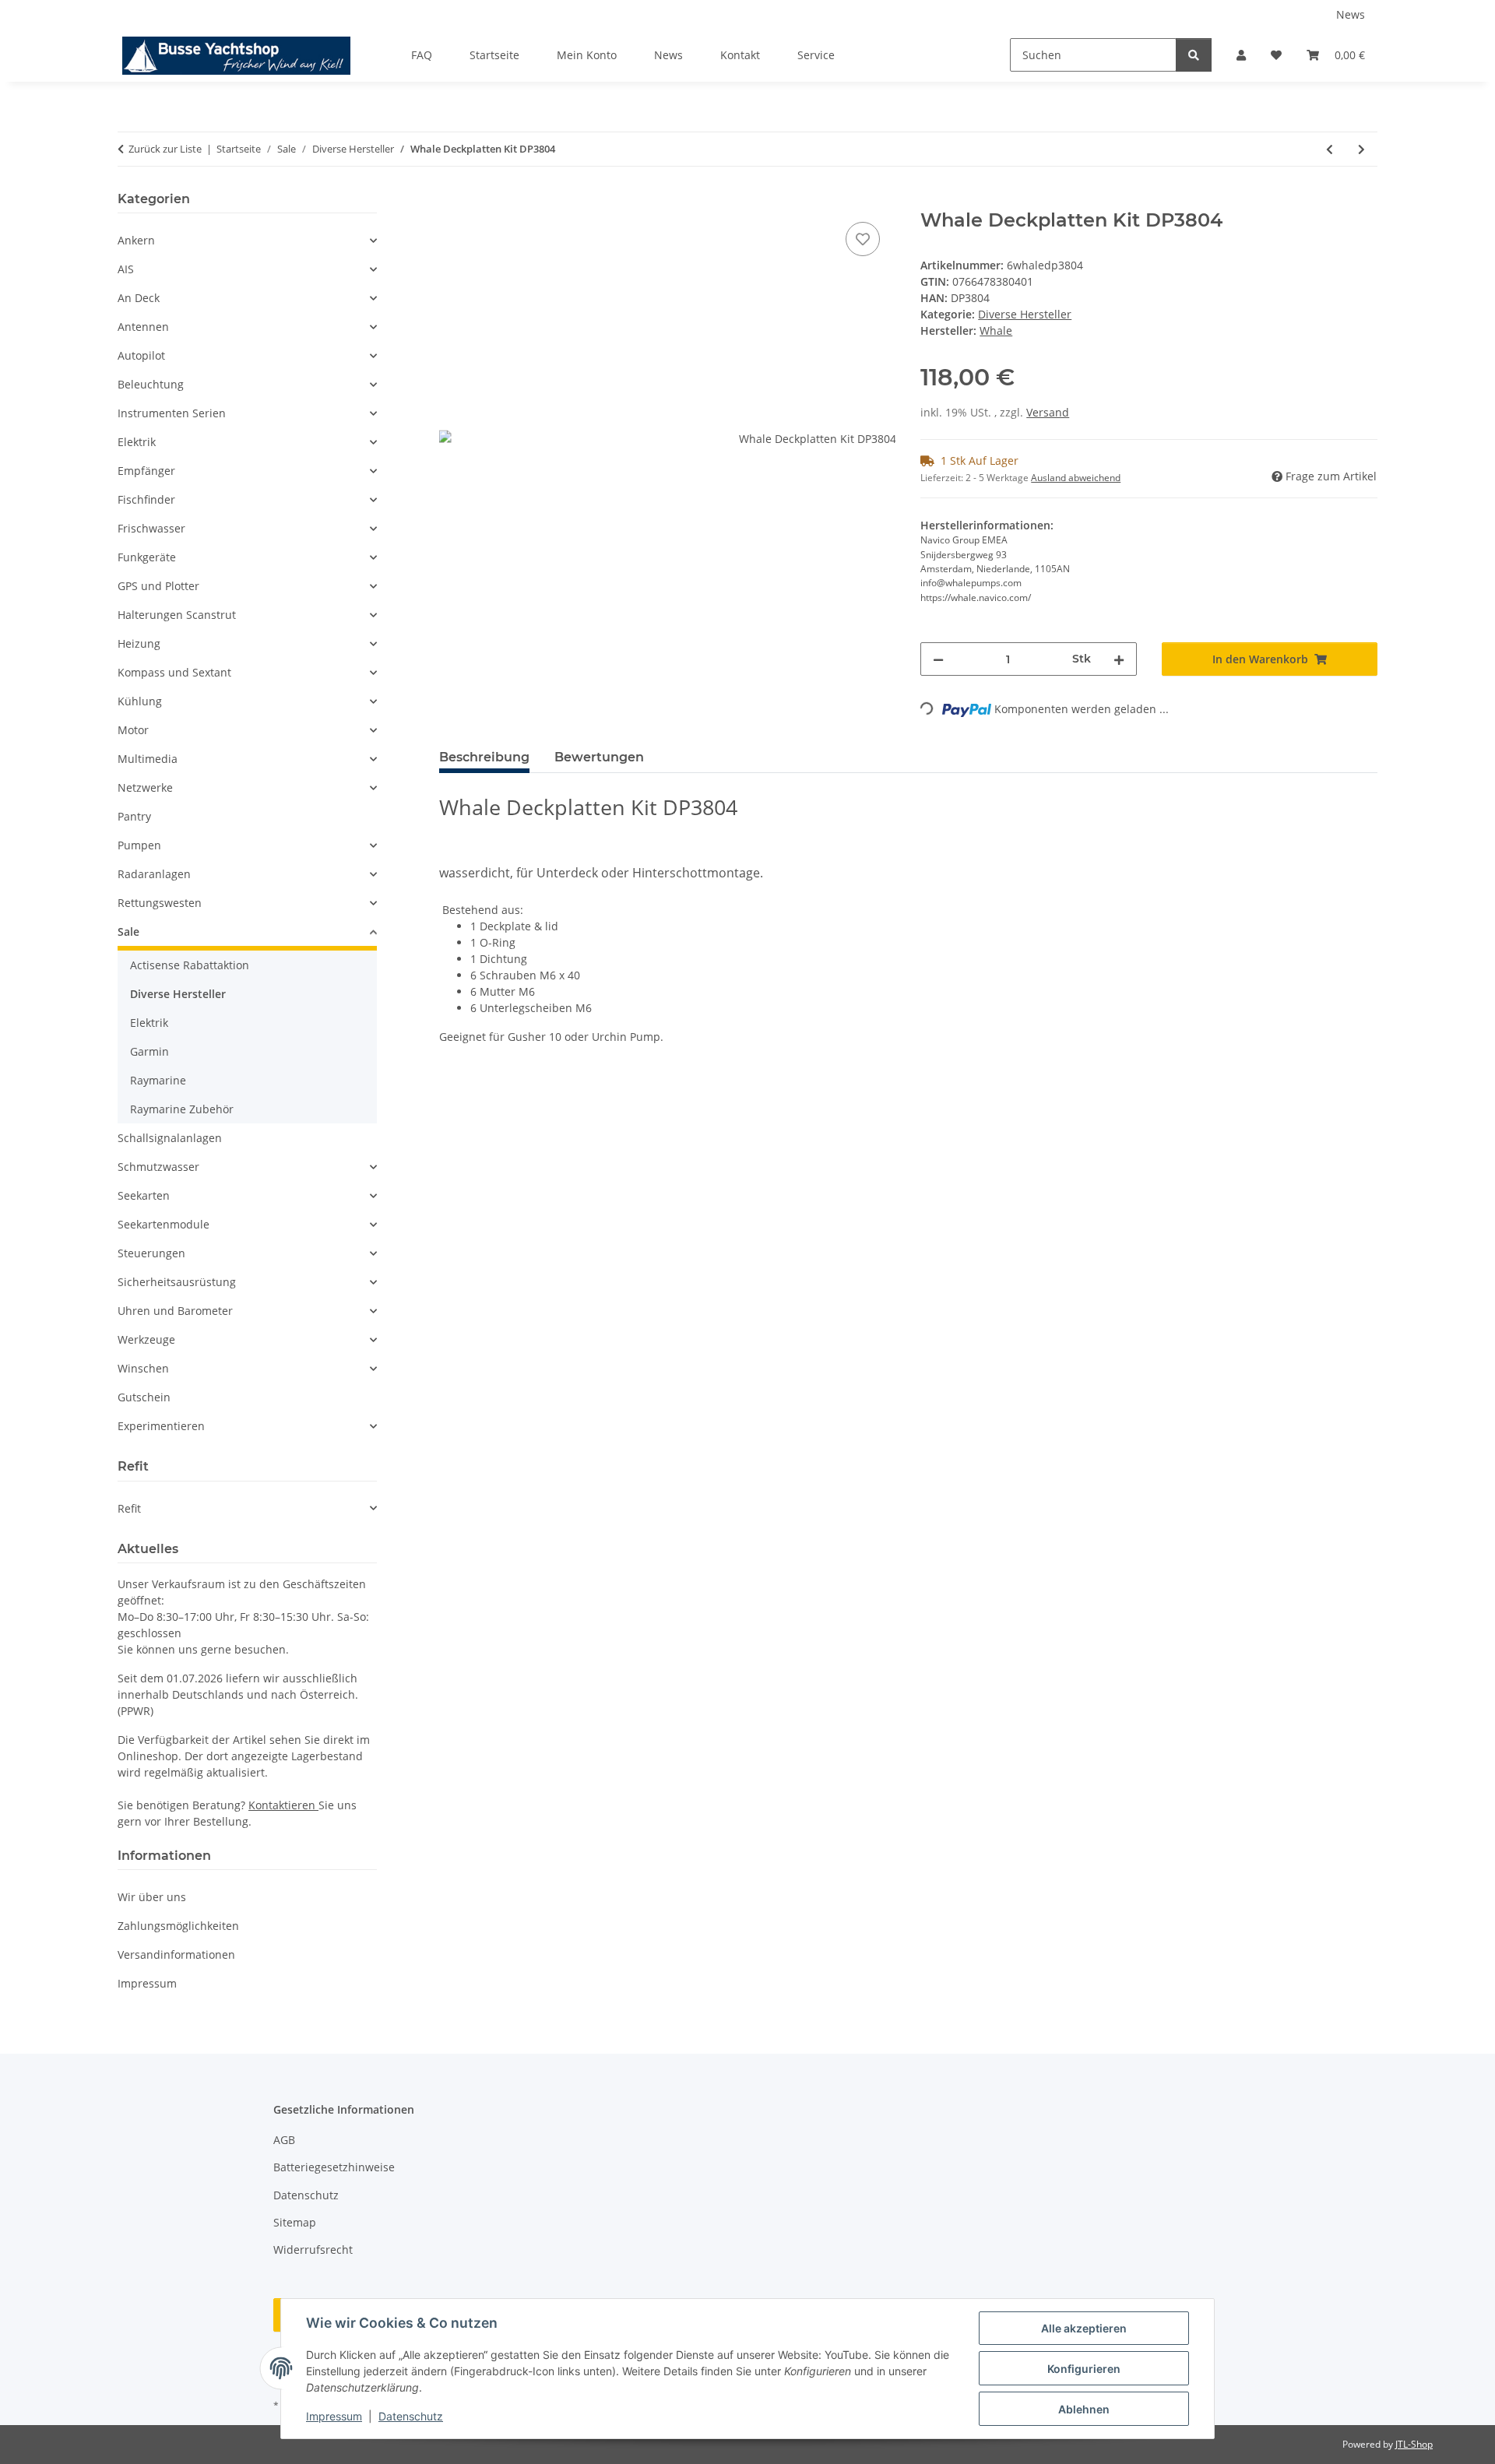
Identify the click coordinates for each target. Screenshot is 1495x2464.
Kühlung (140, 701)
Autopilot (141, 355)
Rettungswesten (160, 903)
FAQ (422, 55)
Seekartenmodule (164, 1224)
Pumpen (139, 845)
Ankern (136, 240)
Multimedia (148, 759)
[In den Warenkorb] (452, 201)
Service (816, 55)
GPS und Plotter (158, 586)
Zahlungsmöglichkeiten (178, 1926)
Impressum (334, 2416)
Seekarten (144, 1195)
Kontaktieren (283, 1805)
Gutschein (144, 1397)
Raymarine (158, 1080)
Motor (133, 730)
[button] (1241, 55)
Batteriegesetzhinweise (334, 2167)
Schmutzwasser (158, 1167)
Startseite (494, 55)
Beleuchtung (151, 384)
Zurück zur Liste (165, 149)
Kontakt (740, 55)
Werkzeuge (146, 1339)
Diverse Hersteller (1025, 314)
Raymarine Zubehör (182, 1109)
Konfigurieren (1084, 2369)
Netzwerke (145, 787)
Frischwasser (151, 528)
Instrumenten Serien (172, 413)
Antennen (143, 327)
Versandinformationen (176, 1954)
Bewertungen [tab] (599, 757)
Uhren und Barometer (175, 1311)
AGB (284, 2140)
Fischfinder (146, 499)
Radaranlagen (154, 874)
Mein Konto (587, 55)
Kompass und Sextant (174, 672)
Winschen (143, 1368)
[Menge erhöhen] (1119, 659)
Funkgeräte (147, 557)
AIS (126, 269)
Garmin (149, 1051)
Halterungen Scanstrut (177, 615)
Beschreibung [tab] (484, 757)
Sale (128, 931)
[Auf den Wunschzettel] (863, 239)
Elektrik (137, 442)
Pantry (134, 816)
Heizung (139, 643)
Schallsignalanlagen (170, 1138)
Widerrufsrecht (313, 2250)
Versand (1048, 412)
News (1351, 14)
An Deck (139, 298)
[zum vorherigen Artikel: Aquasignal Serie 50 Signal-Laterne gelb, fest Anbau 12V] (1330, 149)
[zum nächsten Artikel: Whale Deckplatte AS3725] (1361, 149)
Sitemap (295, 2222)
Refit (129, 1508)
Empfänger (146, 471)
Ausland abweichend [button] (1076, 478)
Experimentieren (161, 1426)
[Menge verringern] (938, 659)
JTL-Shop (1414, 2444)
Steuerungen (151, 1253)
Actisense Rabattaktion (190, 965)
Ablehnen (1084, 2409)
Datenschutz (411, 2416)
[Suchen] (1194, 55)
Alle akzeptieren (1084, 2328)
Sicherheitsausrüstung (177, 1282)
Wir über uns (152, 1897)
